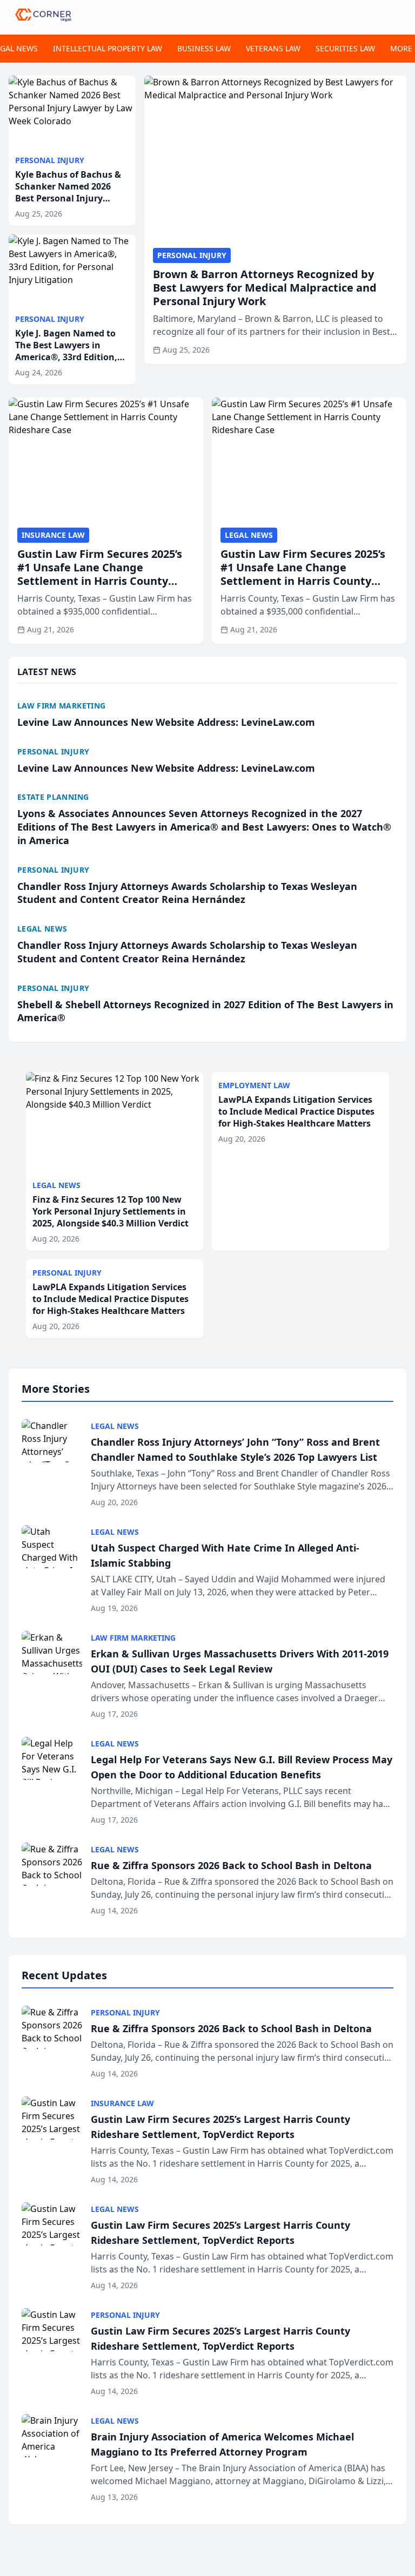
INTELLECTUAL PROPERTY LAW (108, 48)
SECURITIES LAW (345, 48)
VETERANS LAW (273, 48)
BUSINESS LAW (204, 48)
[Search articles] (401, 15)
